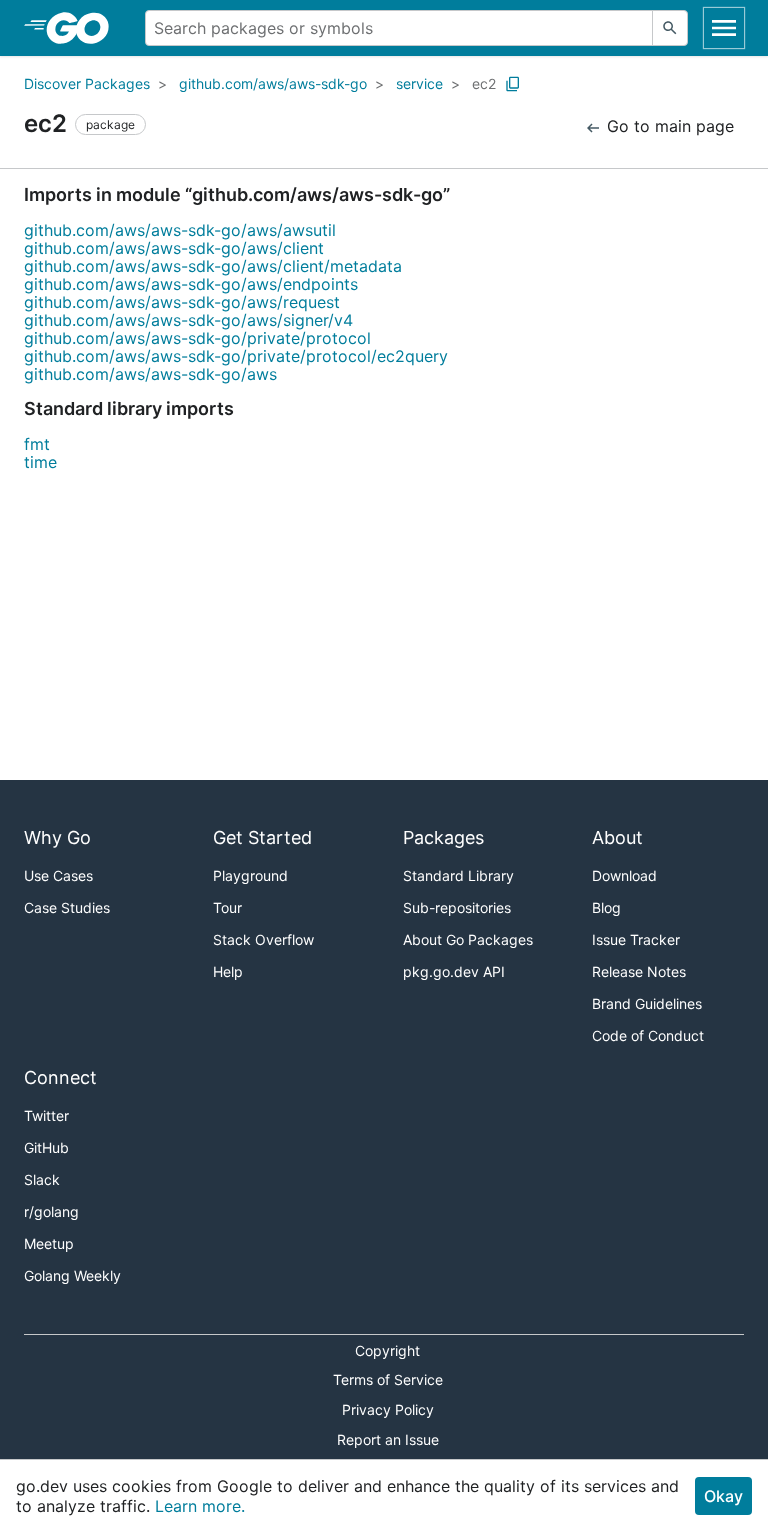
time (40, 462)
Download (624, 875)
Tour (227, 907)
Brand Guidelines (647, 1003)
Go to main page (668, 126)
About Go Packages (468, 939)
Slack (42, 1179)
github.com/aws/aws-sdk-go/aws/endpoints (191, 284)
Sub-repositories (457, 907)
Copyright (387, 1350)
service (419, 83)
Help (228, 971)
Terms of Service (388, 1379)
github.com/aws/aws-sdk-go (273, 83)
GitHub (46, 1147)
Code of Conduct (648, 1035)
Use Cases (58, 875)
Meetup (49, 1243)
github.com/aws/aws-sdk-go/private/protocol (197, 338)
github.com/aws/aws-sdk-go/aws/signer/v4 (188, 320)
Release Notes (639, 971)
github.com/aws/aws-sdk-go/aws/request (182, 302)
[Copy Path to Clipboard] (513, 84)
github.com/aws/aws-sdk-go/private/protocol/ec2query (236, 356)
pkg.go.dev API (454, 971)
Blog (606, 907)
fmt (37, 444)
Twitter (46, 1115)
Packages (443, 837)
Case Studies (67, 907)
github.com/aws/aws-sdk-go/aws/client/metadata (213, 266)
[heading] (84, 28)
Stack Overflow (263, 939)
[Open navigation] (724, 28)
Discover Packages (87, 83)
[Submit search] (670, 28)
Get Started (262, 837)
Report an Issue (388, 1439)
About (617, 837)
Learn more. (200, 1506)
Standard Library (458, 875)
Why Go (57, 837)
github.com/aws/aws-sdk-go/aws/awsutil (180, 230)
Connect (60, 1077)
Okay (723, 1496)
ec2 (484, 83)
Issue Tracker (636, 939)
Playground (250, 875)
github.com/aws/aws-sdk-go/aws (150, 374)
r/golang (51, 1211)
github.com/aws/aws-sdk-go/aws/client (174, 248)
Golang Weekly (72, 1275)
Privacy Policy (388, 1409)
